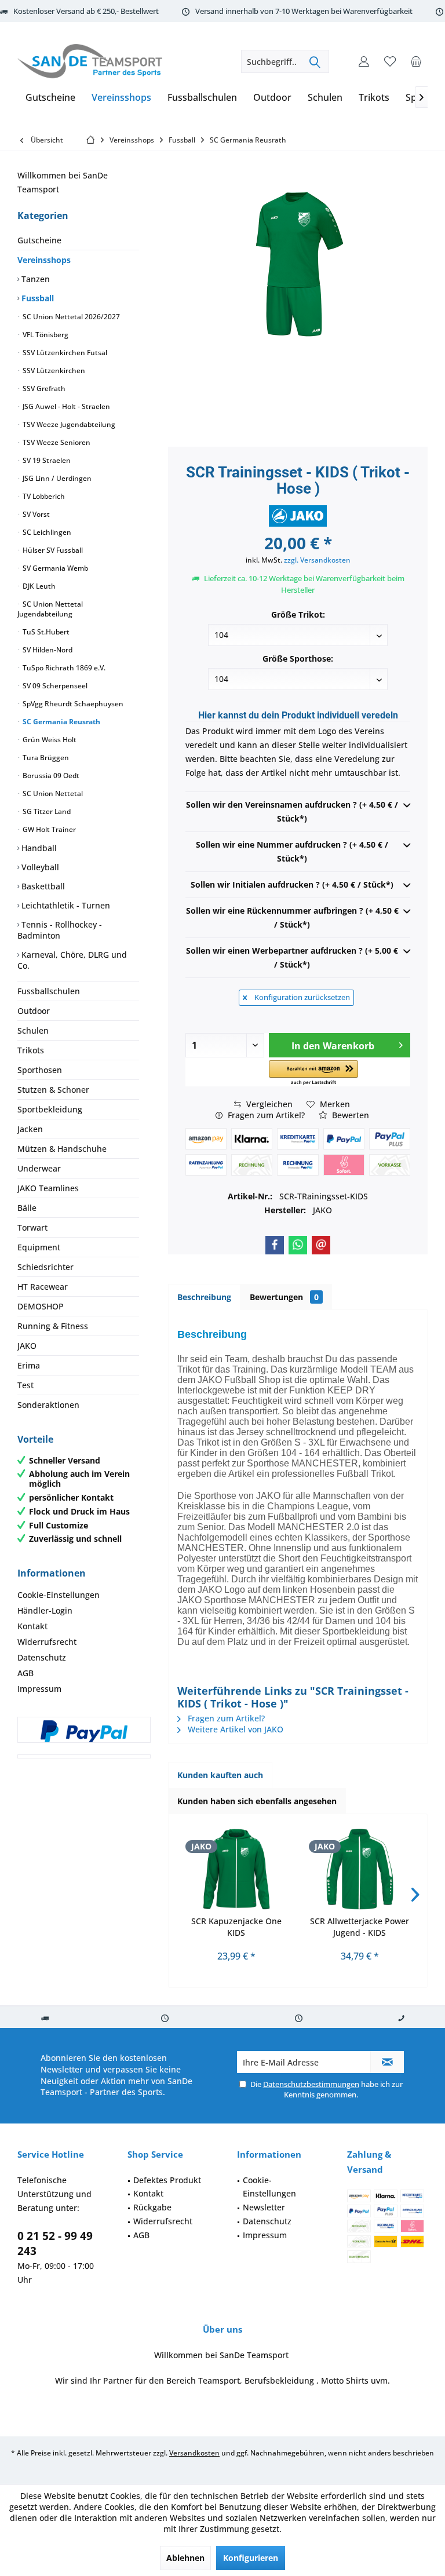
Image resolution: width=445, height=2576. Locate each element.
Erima (29, 1365)
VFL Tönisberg (45, 335)
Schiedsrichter (45, 1267)
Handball (38, 848)
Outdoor (34, 1011)
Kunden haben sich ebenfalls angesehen (257, 1801)
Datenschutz (42, 1657)
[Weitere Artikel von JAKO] (298, 516)
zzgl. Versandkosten (317, 560)
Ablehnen (185, 2558)
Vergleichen (268, 1104)
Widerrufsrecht (47, 1642)
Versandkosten (194, 2453)
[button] (313, 1073)
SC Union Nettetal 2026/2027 (70, 317)
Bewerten (349, 1115)
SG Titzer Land (46, 811)
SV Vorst (35, 514)
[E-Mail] (321, 1245)
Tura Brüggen (45, 758)
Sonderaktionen (48, 1405)
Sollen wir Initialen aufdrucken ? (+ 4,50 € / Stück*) (292, 884)
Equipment (39, 1247)
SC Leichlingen (46, 532)
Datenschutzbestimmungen (311, 2084)
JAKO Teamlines (48, 1188)
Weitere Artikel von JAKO (234, 1729)
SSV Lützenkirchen (53, 371)
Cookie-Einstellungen (59, 1595)
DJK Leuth (38, 586)
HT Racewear (43, 1287)
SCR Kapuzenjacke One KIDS (236, 1927)
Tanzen (34, 279)
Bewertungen (284, 1297)
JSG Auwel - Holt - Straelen (65, 406)
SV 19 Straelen (46, 460)
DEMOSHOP (41, 1306)
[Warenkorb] (416, 61)
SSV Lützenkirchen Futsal (64, 353)
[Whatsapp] (298, 1245)
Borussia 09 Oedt (50, 776)
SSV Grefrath (43, 388)
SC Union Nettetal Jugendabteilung (50, 609)
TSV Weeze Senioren (56, 442)
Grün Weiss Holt (49, 740)
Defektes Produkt (167, 2180)
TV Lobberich (43, 496)
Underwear (39, 1168)
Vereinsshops (44, 260)
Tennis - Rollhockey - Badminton (60, 930)
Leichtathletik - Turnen (65, 905)
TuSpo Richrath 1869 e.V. (63, 668)
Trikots (31, 1050)
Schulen (33, 1030)
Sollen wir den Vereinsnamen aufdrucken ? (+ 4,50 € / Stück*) (292, 811)
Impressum (39, 1689)
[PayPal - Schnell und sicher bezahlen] (84, 1731)
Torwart (32, 1227)
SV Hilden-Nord (47, 650)
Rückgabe (152, 2207)
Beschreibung (204, 1297)
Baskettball (42, 886)
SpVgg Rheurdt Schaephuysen (72, 704)
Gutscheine (39, 240)
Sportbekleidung (50, 1109)
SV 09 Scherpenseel (54, 686)
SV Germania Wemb (54, 568)
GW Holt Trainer (48, 829)
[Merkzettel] (390, 61)
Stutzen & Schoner (53, 1090)
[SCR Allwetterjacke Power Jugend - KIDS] (360, 1869)
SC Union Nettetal (52, 793)
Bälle (27, 1208)
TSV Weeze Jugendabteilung (68, 424)
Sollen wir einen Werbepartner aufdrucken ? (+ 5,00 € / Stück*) (292, 957)
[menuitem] (416, 61)
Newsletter (264, 2207)
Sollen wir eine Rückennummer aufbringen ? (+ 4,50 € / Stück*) (292, 917)
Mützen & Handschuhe (62, 1149)
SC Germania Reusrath (61, 722)
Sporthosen (40, 1070)
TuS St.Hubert (45, 632)
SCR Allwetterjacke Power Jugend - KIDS (360, 1927)
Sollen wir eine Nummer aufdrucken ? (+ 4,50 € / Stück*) (292, 851)
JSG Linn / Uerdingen (56, 478)
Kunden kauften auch (220, 1775)
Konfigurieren (251, 2558)
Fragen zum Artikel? (265, 1115)
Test (25, 1385)
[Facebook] (275, 1245)
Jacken (30, 1129)
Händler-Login (45, 1610)
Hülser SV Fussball (52, 550)
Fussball (37, 298)
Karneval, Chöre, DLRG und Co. (72, 960)
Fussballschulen (49, 991)
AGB (25, 1673)
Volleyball (39, 867)
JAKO (27, 1346)
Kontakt (32, 1626)
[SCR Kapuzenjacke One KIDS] (236, 1869)
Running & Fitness (53, 1326)
